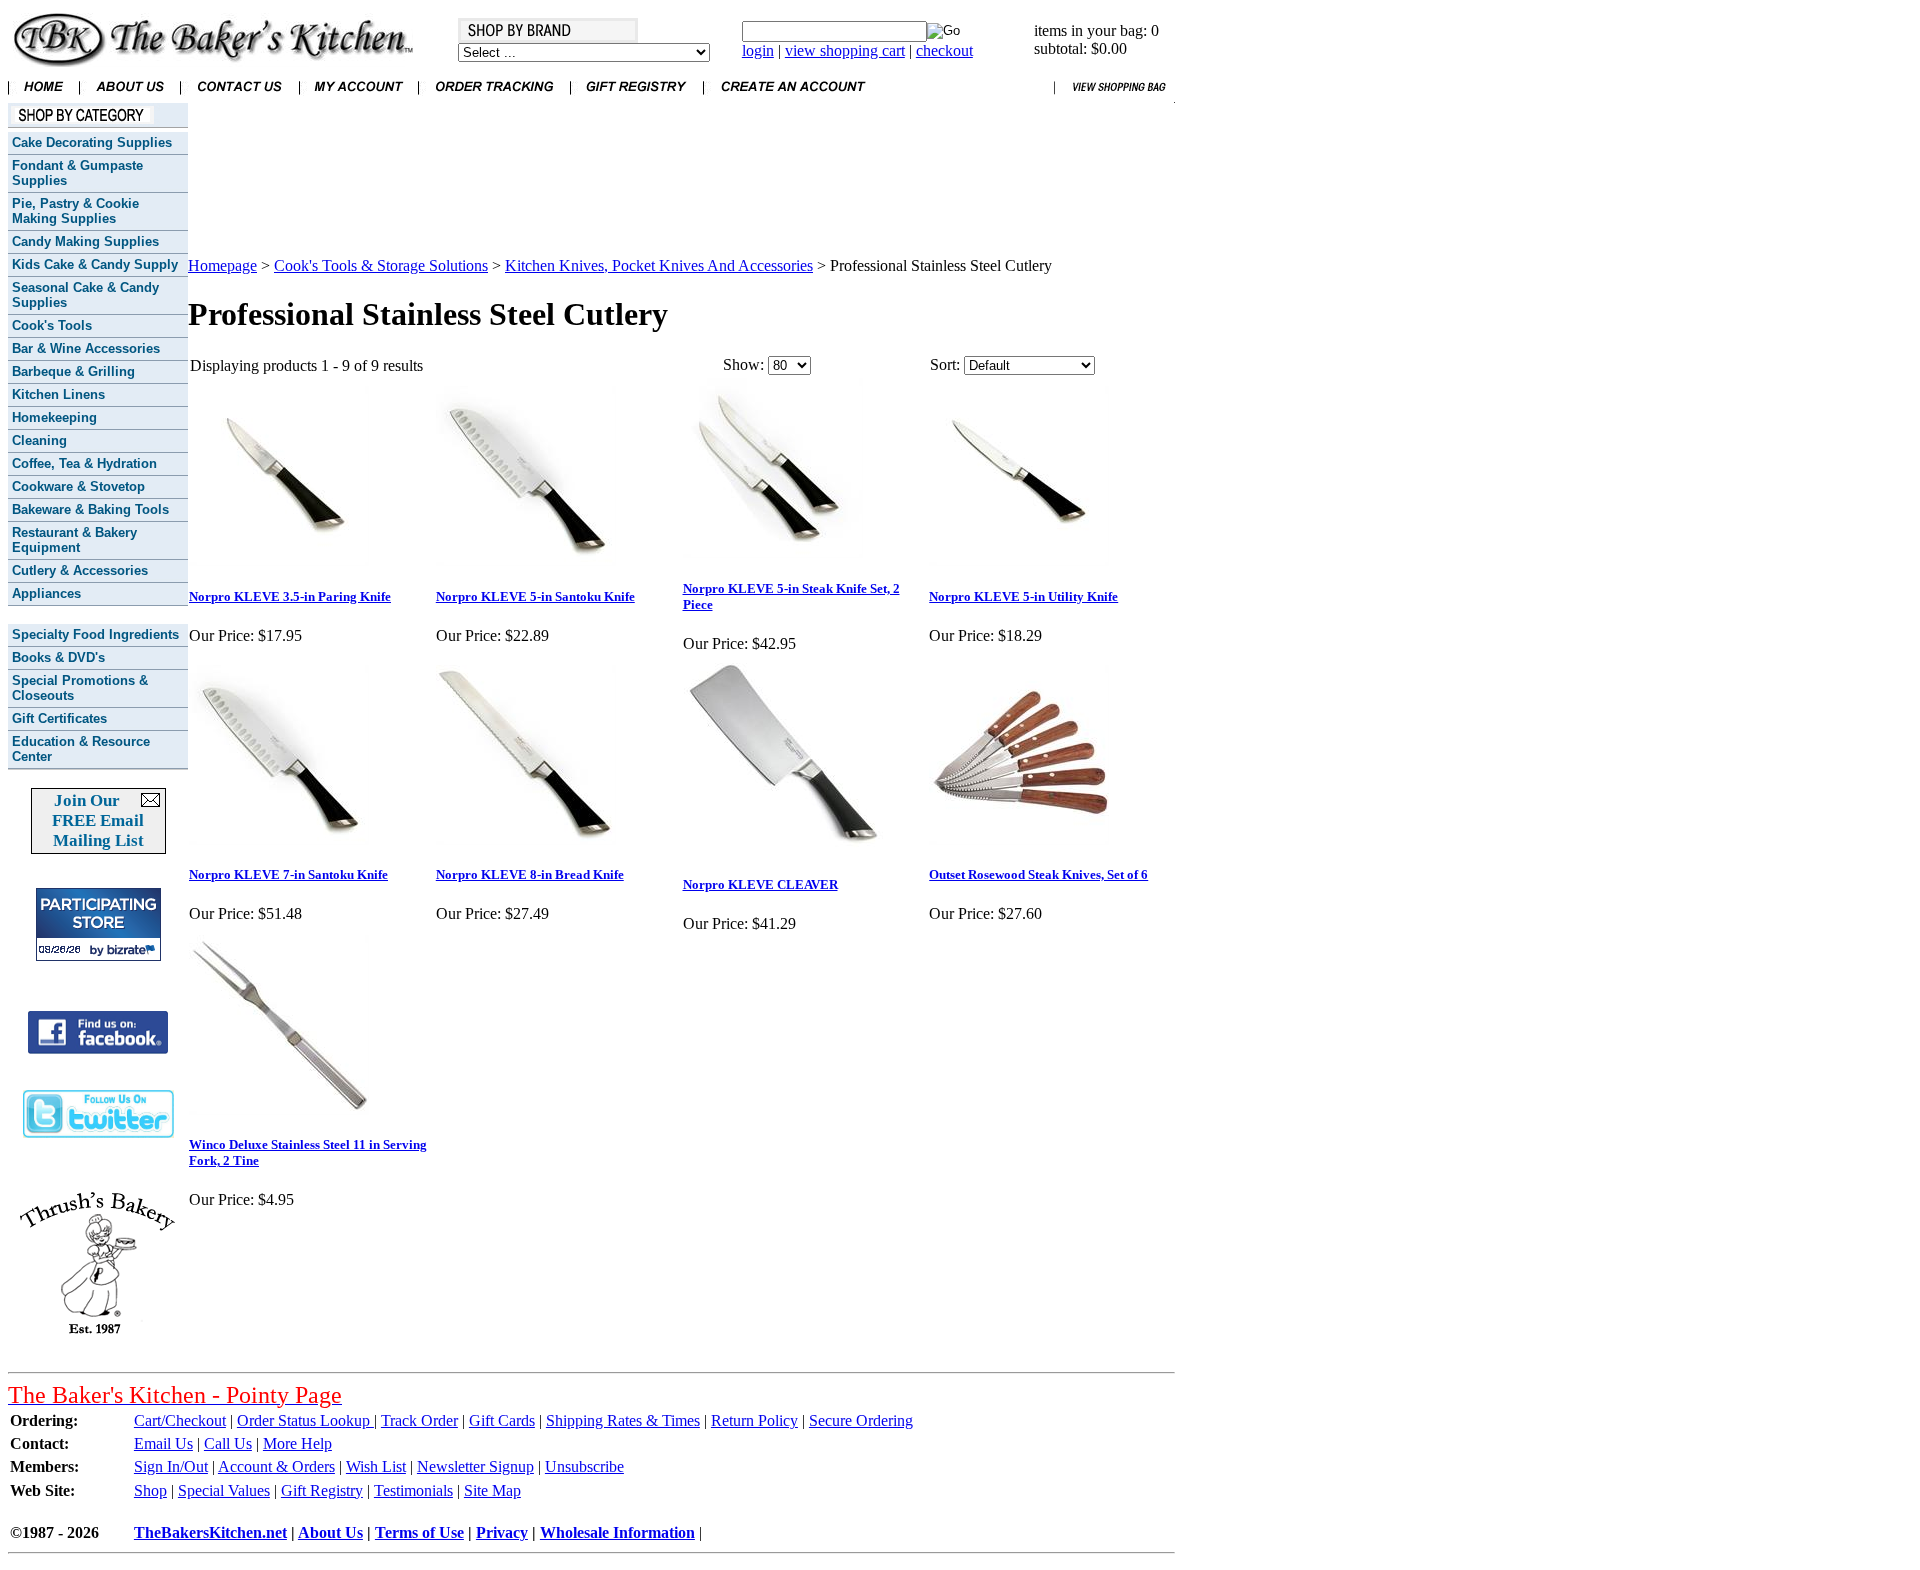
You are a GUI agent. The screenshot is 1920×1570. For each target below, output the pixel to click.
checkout (944, 50)
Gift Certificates (59, 718)
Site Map (492, 1490)
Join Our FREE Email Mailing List (98, 820)
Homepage (222, 265)
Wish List (376, 1466)
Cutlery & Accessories (80, 570)
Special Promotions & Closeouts (80, 688)
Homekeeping (54, 417)
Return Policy (754, 1420)
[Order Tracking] (494, 97)
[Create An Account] (793, 97)
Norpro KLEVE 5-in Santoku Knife (535, 596)
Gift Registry (322, 1490)
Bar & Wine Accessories (86, 348)
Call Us (228, 1443)
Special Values (224, 1490)
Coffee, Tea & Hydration (84, 463)
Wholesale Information (617, 1532)
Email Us (163, 1443)
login (758, 50)
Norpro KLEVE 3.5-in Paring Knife (290, 596)
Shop (150, 1490)
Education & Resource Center (81, 749)
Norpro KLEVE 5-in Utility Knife (1023, 596)
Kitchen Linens (58, 394)
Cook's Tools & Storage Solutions (381, 265)
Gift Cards (502, 1420)
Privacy (502, 1532)
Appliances (46, 593)
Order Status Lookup (305, 1420)
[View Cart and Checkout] (1114, 97)
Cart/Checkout (180, 1420)
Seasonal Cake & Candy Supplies (85, 295)
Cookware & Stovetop (78, 486)
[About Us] (129, 97)
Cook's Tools (52, 325)
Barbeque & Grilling (73, 371)
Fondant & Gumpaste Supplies (77, 173)
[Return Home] (213, 61)
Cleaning (39, 440)
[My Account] (358, 97)
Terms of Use (419, 1532)
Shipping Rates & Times (623, 1420)
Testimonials (413, 1490)
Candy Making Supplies (85, 241)
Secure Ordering (861, 1420)
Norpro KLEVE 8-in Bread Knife (530, 874)
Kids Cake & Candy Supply (95, 264)
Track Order (419, 1420)
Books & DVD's (58, 657)
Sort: (945, 364)
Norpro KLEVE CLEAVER (760, 884)
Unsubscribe (584, 1466)
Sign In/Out (171, 1466)
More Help (297, 1443)
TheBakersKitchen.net (210, 1532)
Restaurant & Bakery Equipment (74, 540)
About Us (330, 1532)
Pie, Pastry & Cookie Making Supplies (75, 211)
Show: (743, 364)
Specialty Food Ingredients (95, 634)
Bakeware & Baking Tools (90, 509)
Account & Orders (276, 1466)
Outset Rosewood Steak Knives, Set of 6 (1038, 874)
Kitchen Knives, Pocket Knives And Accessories (659, 265)
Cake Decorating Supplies (92, 142)
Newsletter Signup (475, 1466)
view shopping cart (845, 50)
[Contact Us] (239, 97)
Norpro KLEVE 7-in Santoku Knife (288, 874)
